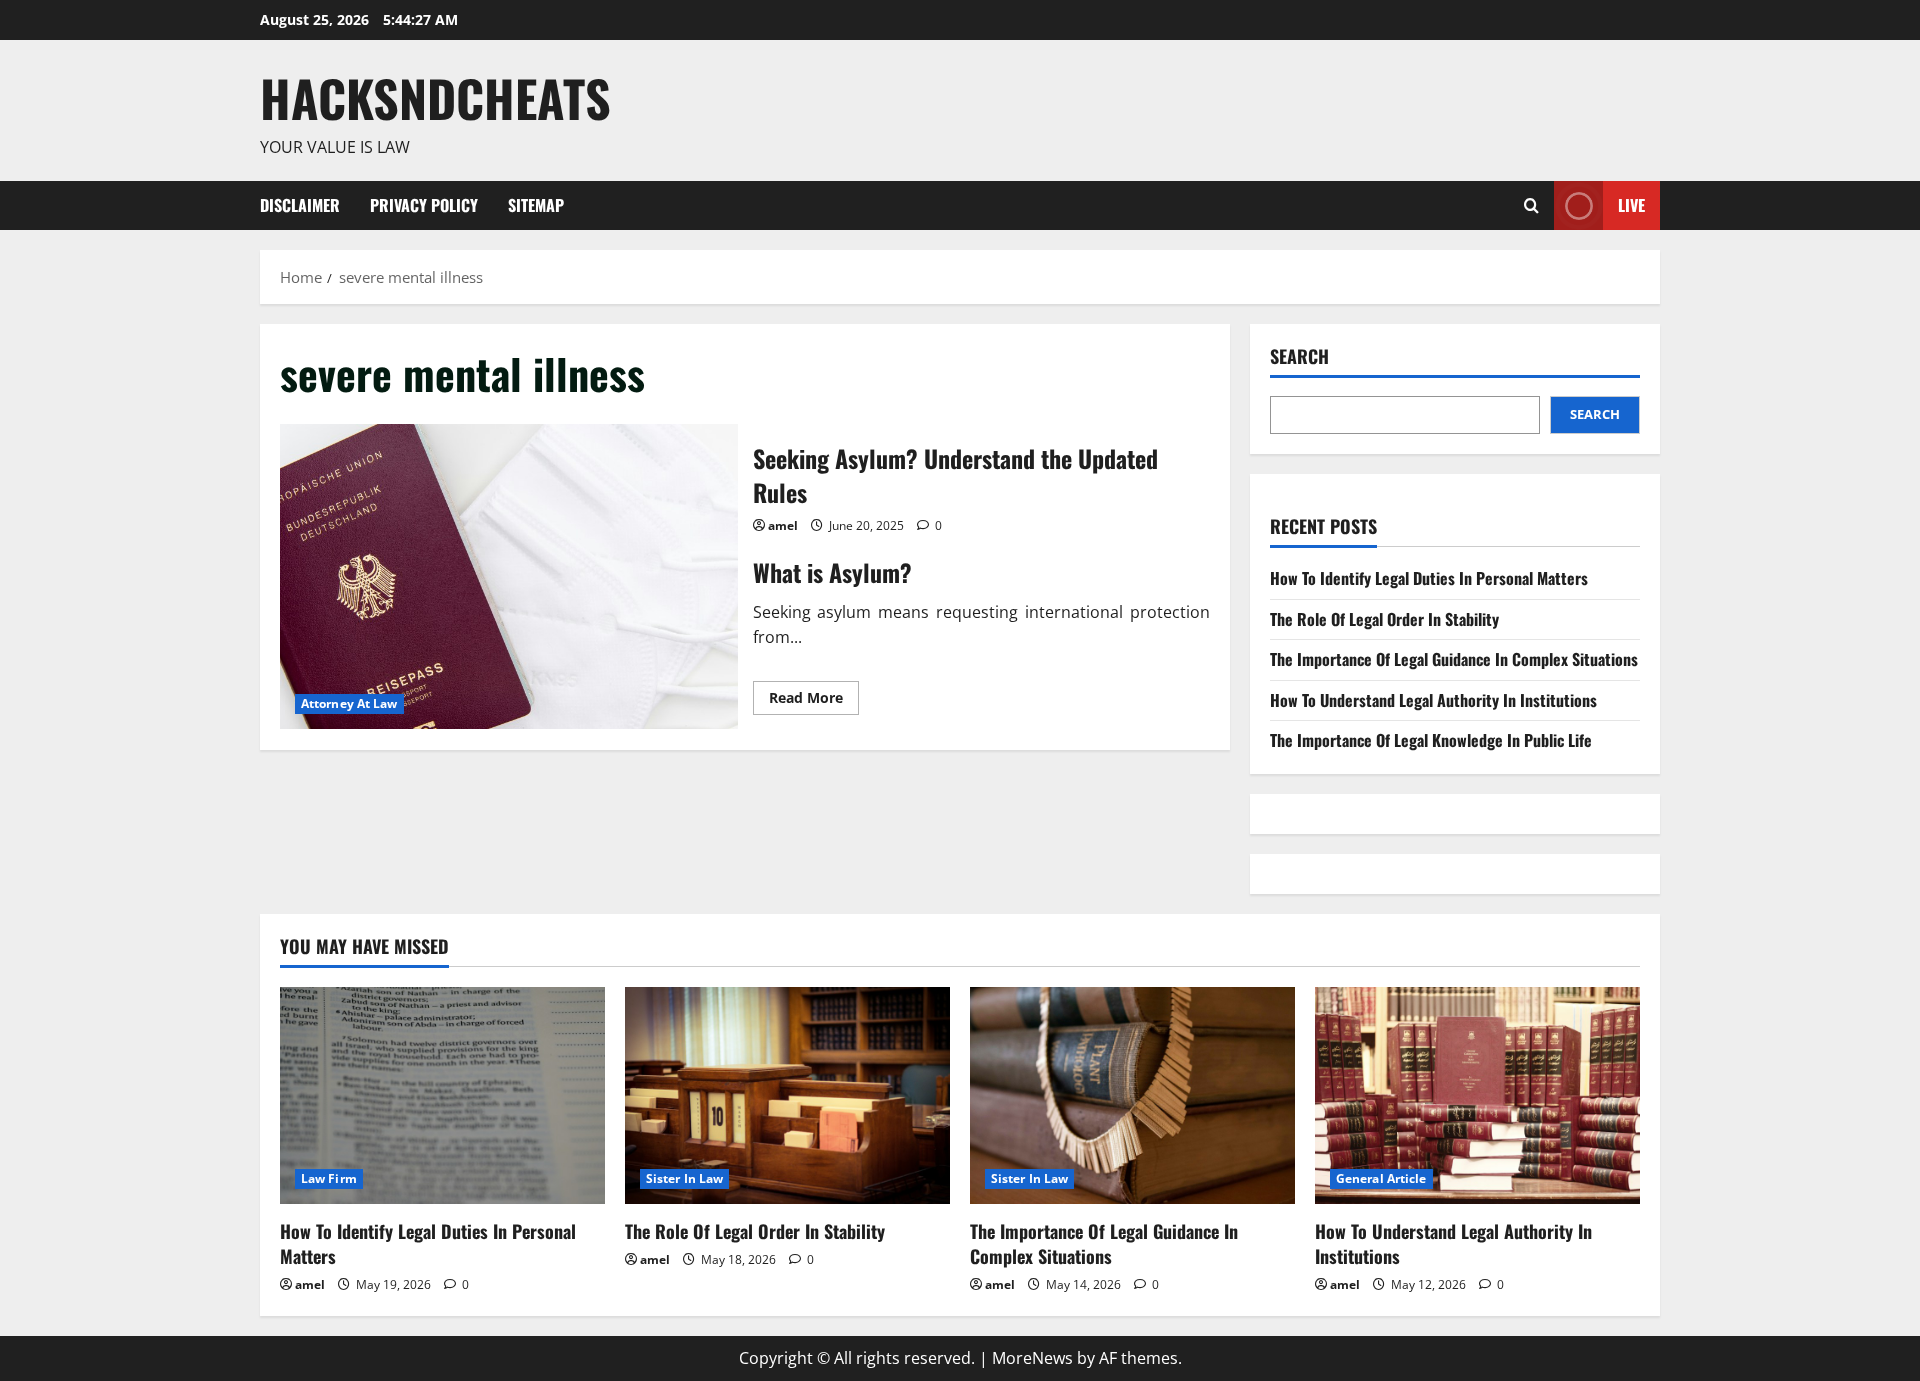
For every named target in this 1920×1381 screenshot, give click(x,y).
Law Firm (329, 1178)
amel (783, 525)
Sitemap (536, 205)
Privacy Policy (424, 205)
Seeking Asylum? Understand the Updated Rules (509, 576)
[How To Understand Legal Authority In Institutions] (1477, 1095)
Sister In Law (684, 1178)
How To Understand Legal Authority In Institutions (1433, 700)
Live (1631, 204)
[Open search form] (1531, 205)
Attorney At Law (349, 703)
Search (1299, 356)
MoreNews (1032, 1358)
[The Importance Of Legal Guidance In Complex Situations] (1132, 1095)
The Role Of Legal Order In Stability (1384, 619)
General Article (1381, 1178)
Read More (814, 701)
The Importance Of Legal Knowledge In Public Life (1431, 740)
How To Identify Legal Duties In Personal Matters (1429, 578)
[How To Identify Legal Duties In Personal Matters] (442, 1095)
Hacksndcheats (435, 97)
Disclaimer (300, 205)
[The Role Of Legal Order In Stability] (787, 1095)
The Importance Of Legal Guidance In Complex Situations (1454, 659)
